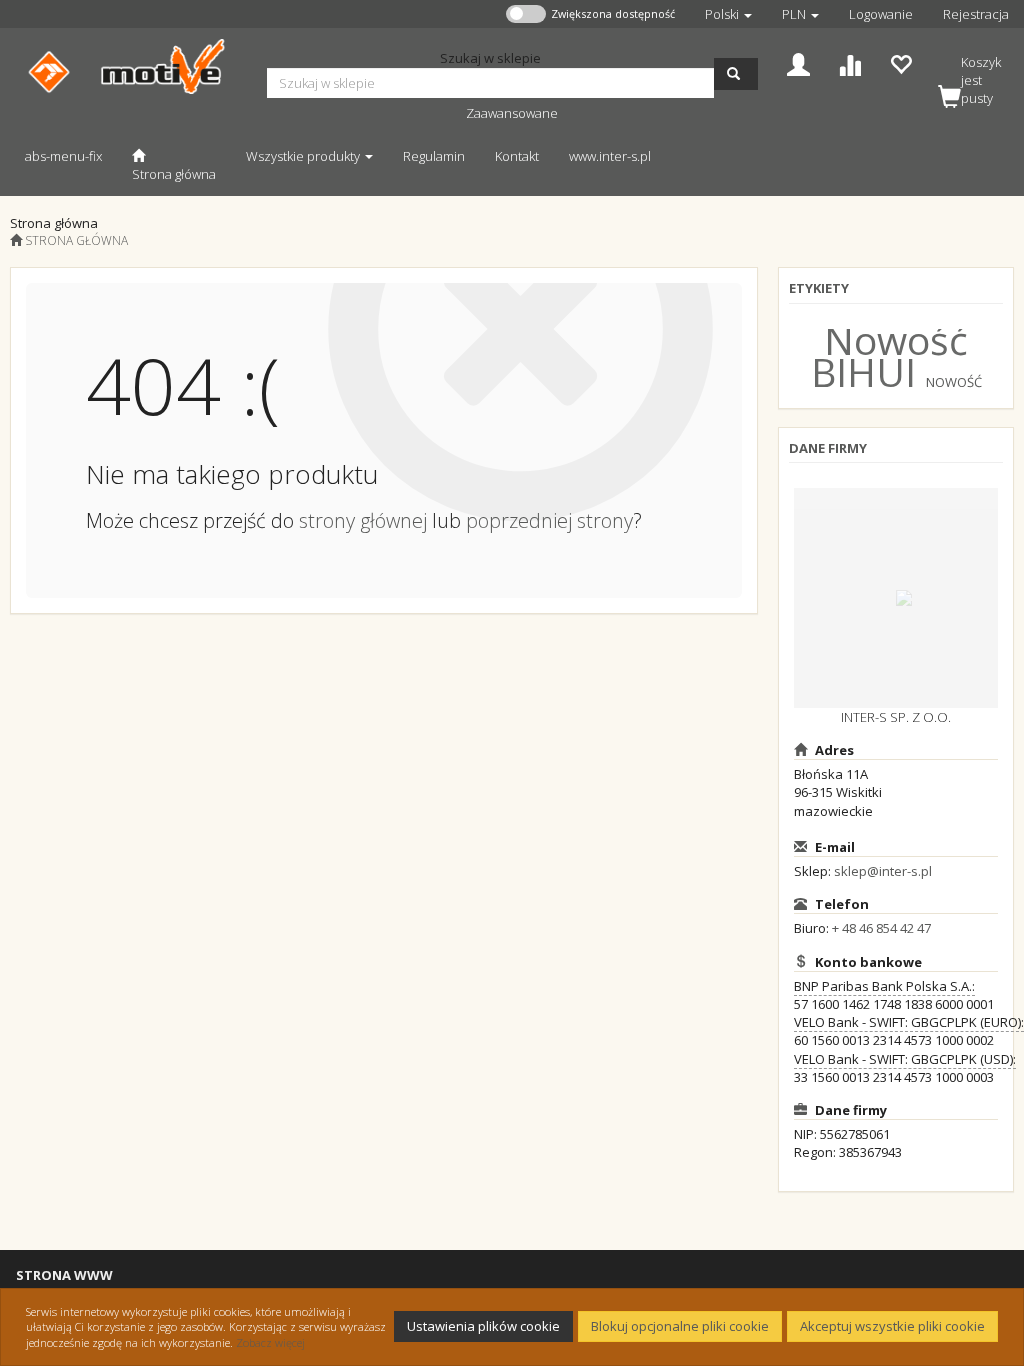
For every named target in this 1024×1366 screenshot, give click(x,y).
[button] (728, 14)
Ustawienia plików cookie (483, 1326)
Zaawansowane (512, 113)
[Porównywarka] (849, 62)
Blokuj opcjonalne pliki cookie (680, 1326)
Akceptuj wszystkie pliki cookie (892, 1326)
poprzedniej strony (549, 520)
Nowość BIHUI (890, 355)
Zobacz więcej (270, 1342)
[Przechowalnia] (900, 62)
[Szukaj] (736, 74)
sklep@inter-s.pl (883, 871)
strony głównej (363, 520)
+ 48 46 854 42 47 (881, 928)
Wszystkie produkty (304, 156)
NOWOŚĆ (954, 382)
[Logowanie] (798, 62)
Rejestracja (976, 14)
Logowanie (881, 14)
